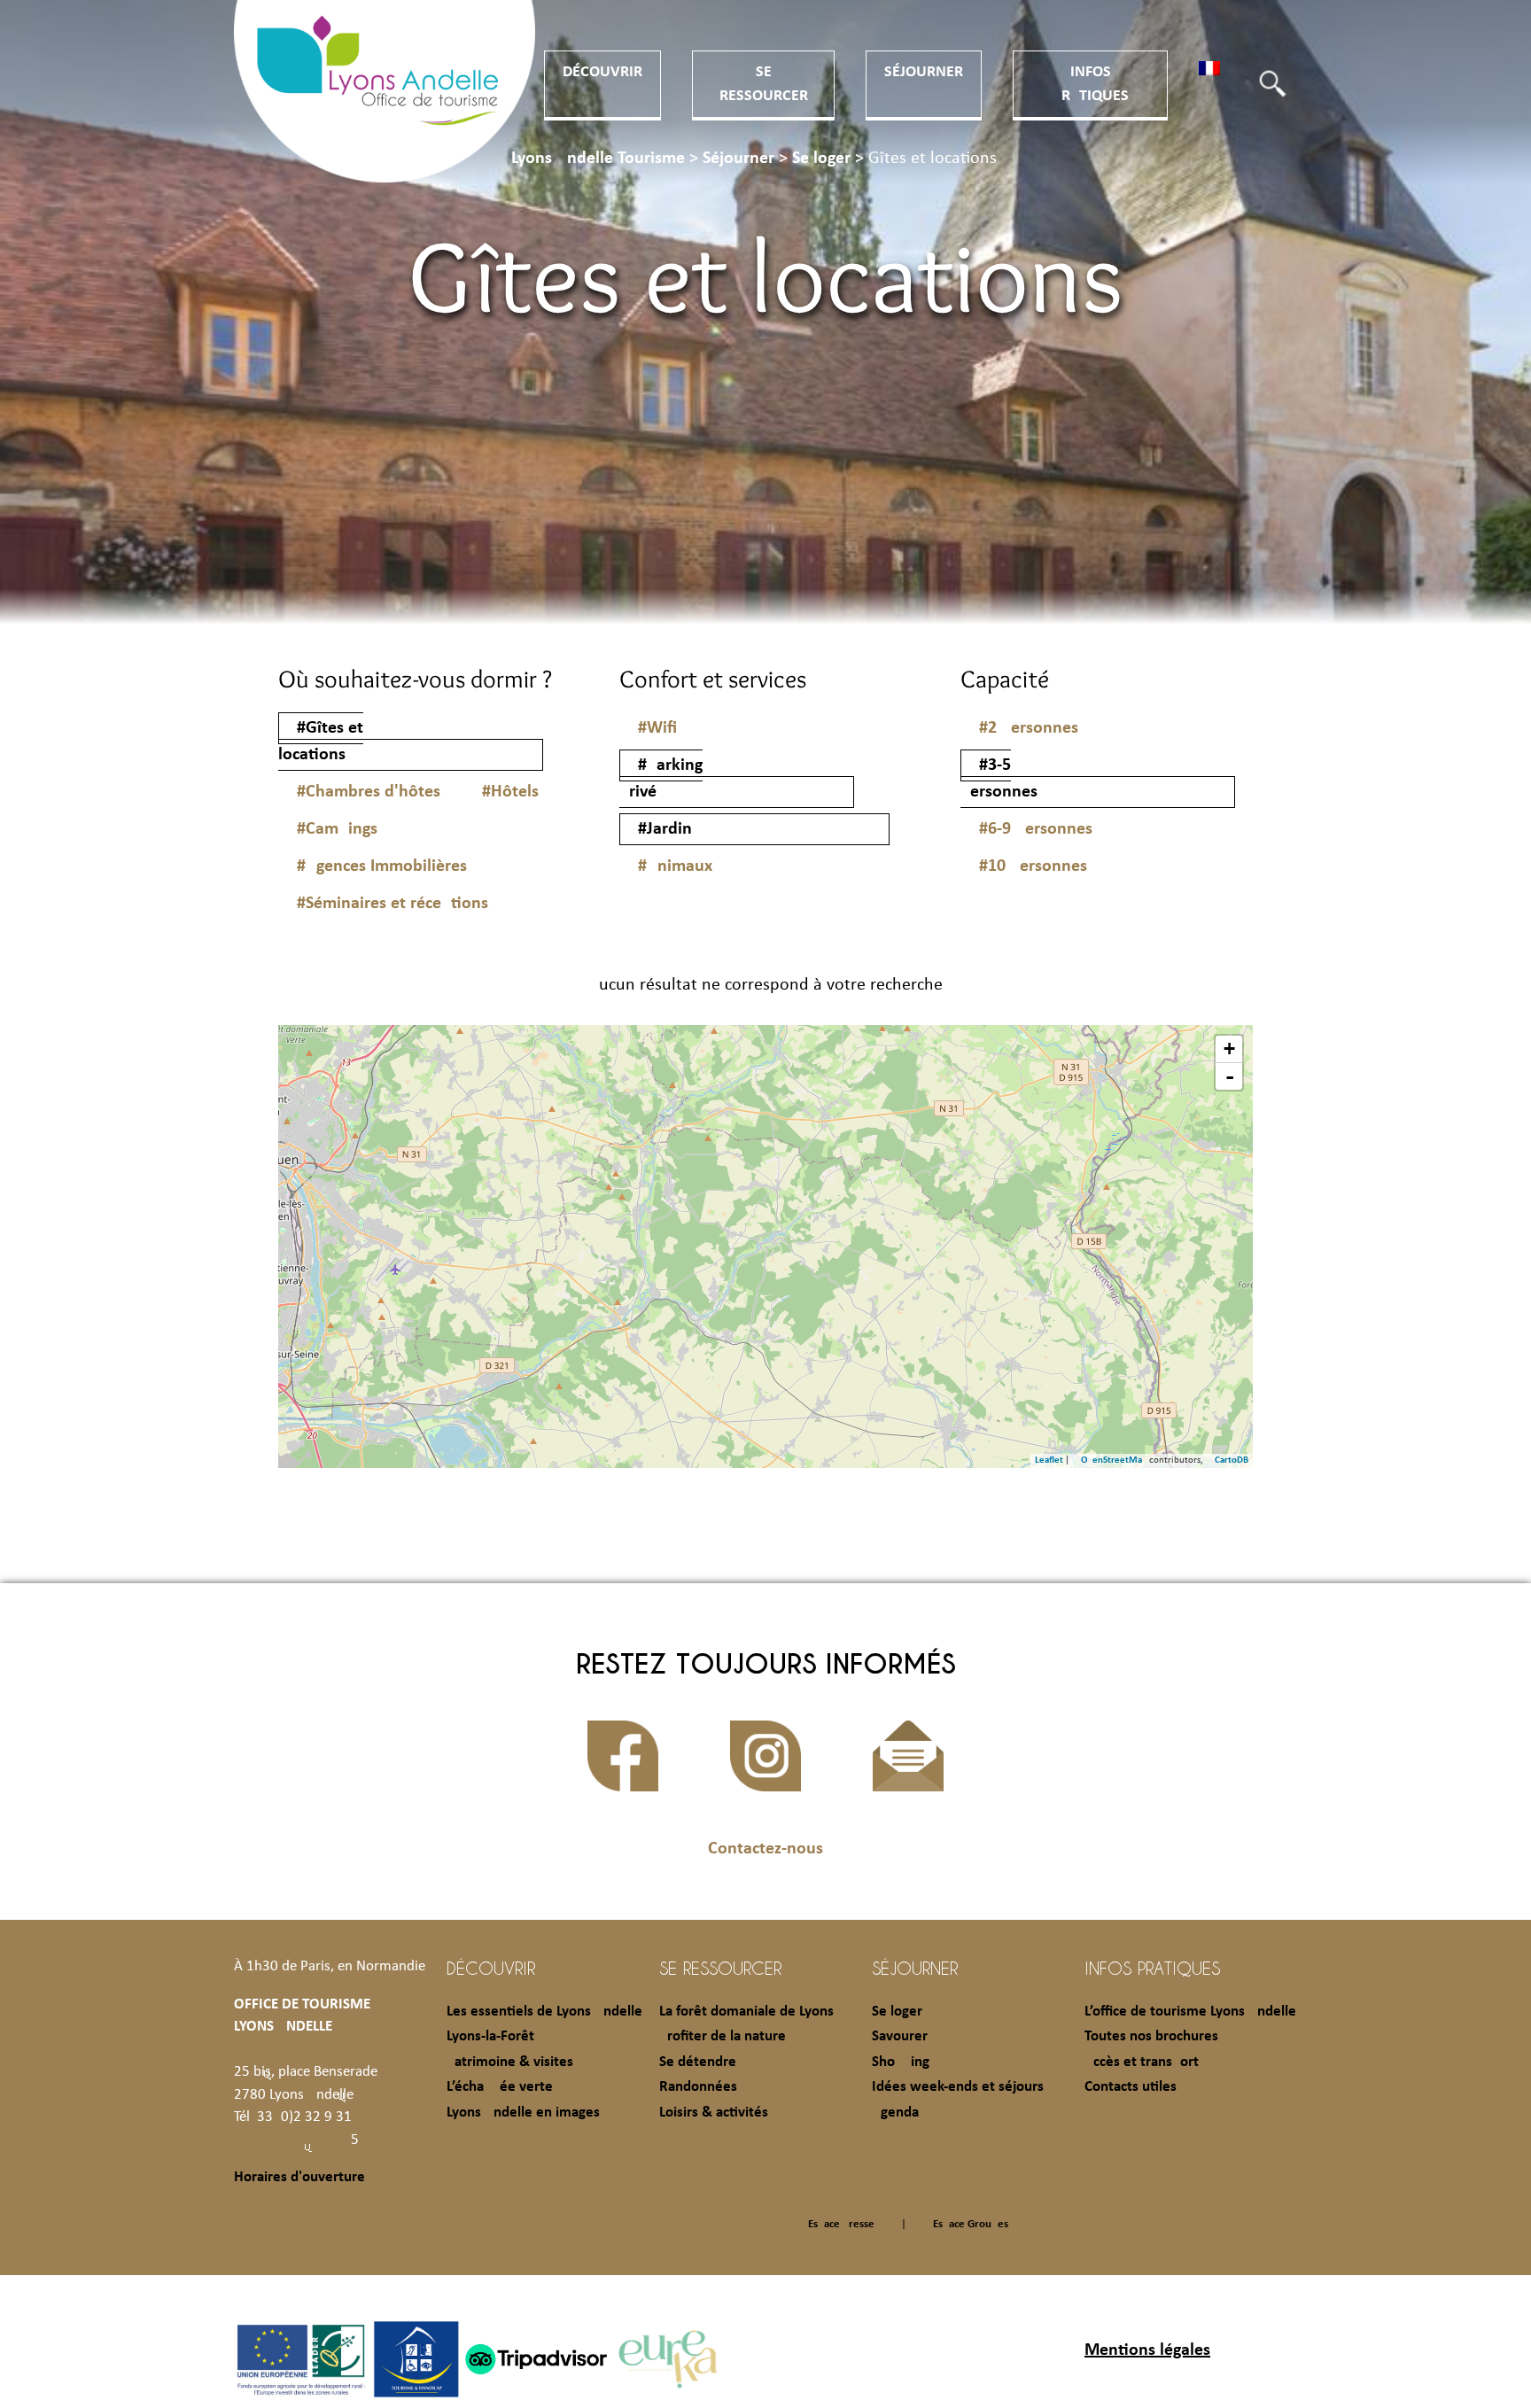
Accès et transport (1142, 2062)
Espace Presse (841, 2224)
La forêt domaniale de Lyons (746, 2012)
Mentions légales (1147, 2350)
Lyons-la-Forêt (490, 2036)
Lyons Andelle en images (523, 2113)
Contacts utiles (1131, 2087)
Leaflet (1049, 1460)
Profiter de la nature (723, 2036)
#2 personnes (1029, 728)
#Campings (337, 829)
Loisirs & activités (714, 2113)
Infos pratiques (1152, 1968)
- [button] (1230, 1076)
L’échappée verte (500, 2087)
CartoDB (1232, 1460)
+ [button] (1229, 1049)
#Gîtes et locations (321, 742)
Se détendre (698, 2062)
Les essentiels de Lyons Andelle (544, 2012)
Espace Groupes (971, 2224)
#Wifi (657, 728)
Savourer (900, 2036)
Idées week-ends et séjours (958, 2087)
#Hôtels (510, 792)
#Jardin (665, 829)
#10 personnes (1033, 866)
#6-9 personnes (1036, 829)
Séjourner (924, 72)
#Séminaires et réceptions (392, 904)
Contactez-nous (765, 1849)
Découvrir (602, 72)
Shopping (901, 2062)
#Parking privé (661, 779)
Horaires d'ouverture (299, 2177)
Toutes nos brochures (1151, 2036)
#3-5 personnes (999, 779)
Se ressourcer (720, 1968)
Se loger (897, 2012)
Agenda (895, 2113)
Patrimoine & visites (510, 2062)
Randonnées (698, 2087)
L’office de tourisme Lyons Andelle (1190, 2012)
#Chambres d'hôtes (369, 792)
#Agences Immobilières (382, 866)
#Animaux (675, 866)
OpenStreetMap (1114, 1460)
